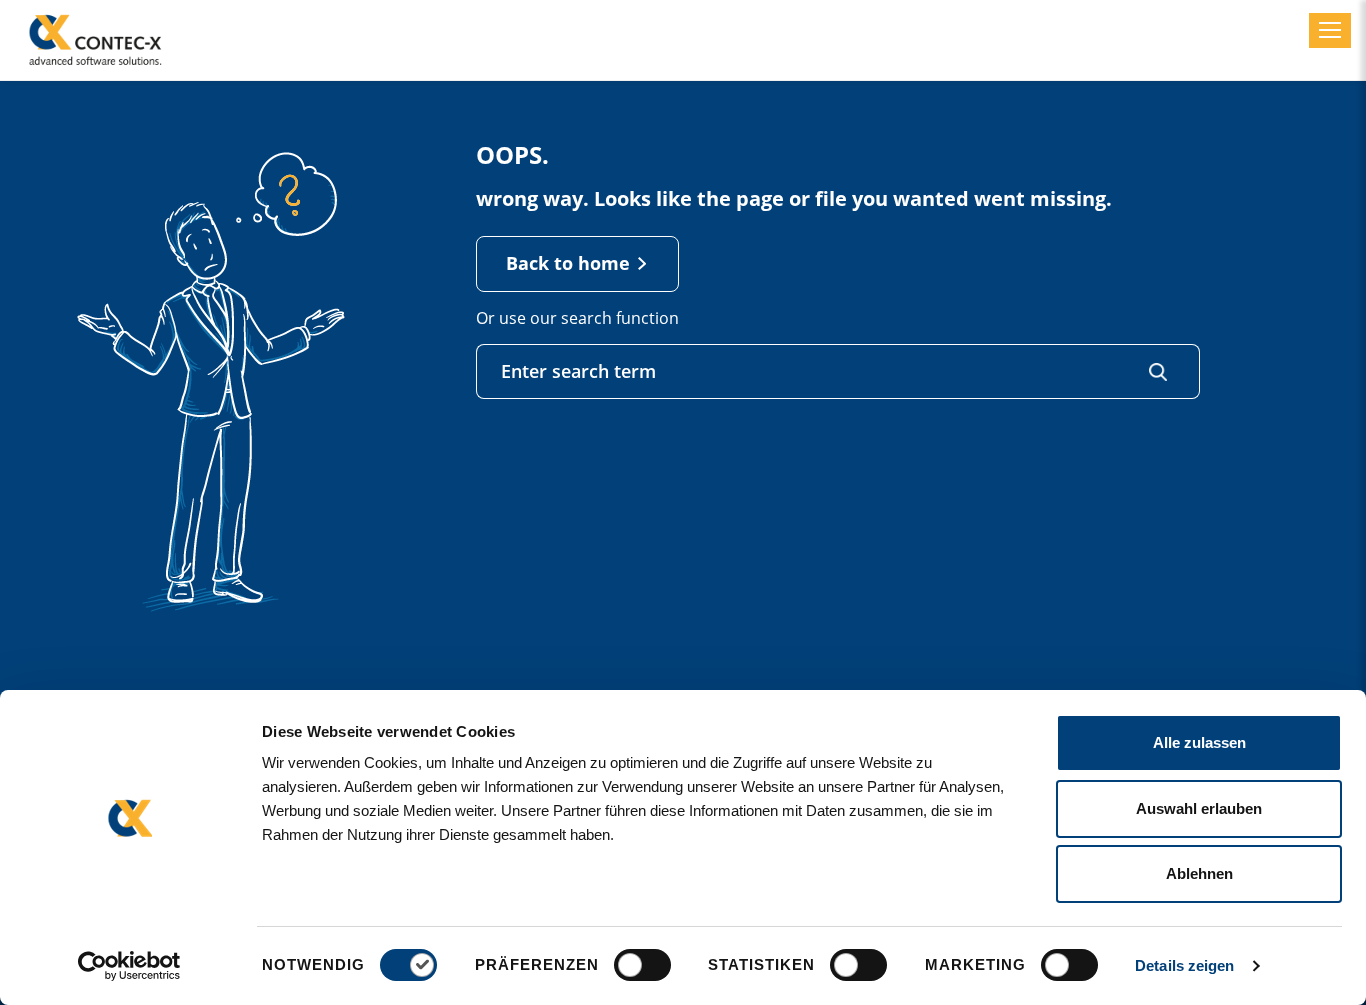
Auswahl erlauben (1199, 808)
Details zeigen (1184, 965)
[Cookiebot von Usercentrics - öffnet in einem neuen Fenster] (129, 966)
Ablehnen (1199, 873)
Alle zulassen (1199, 742)
